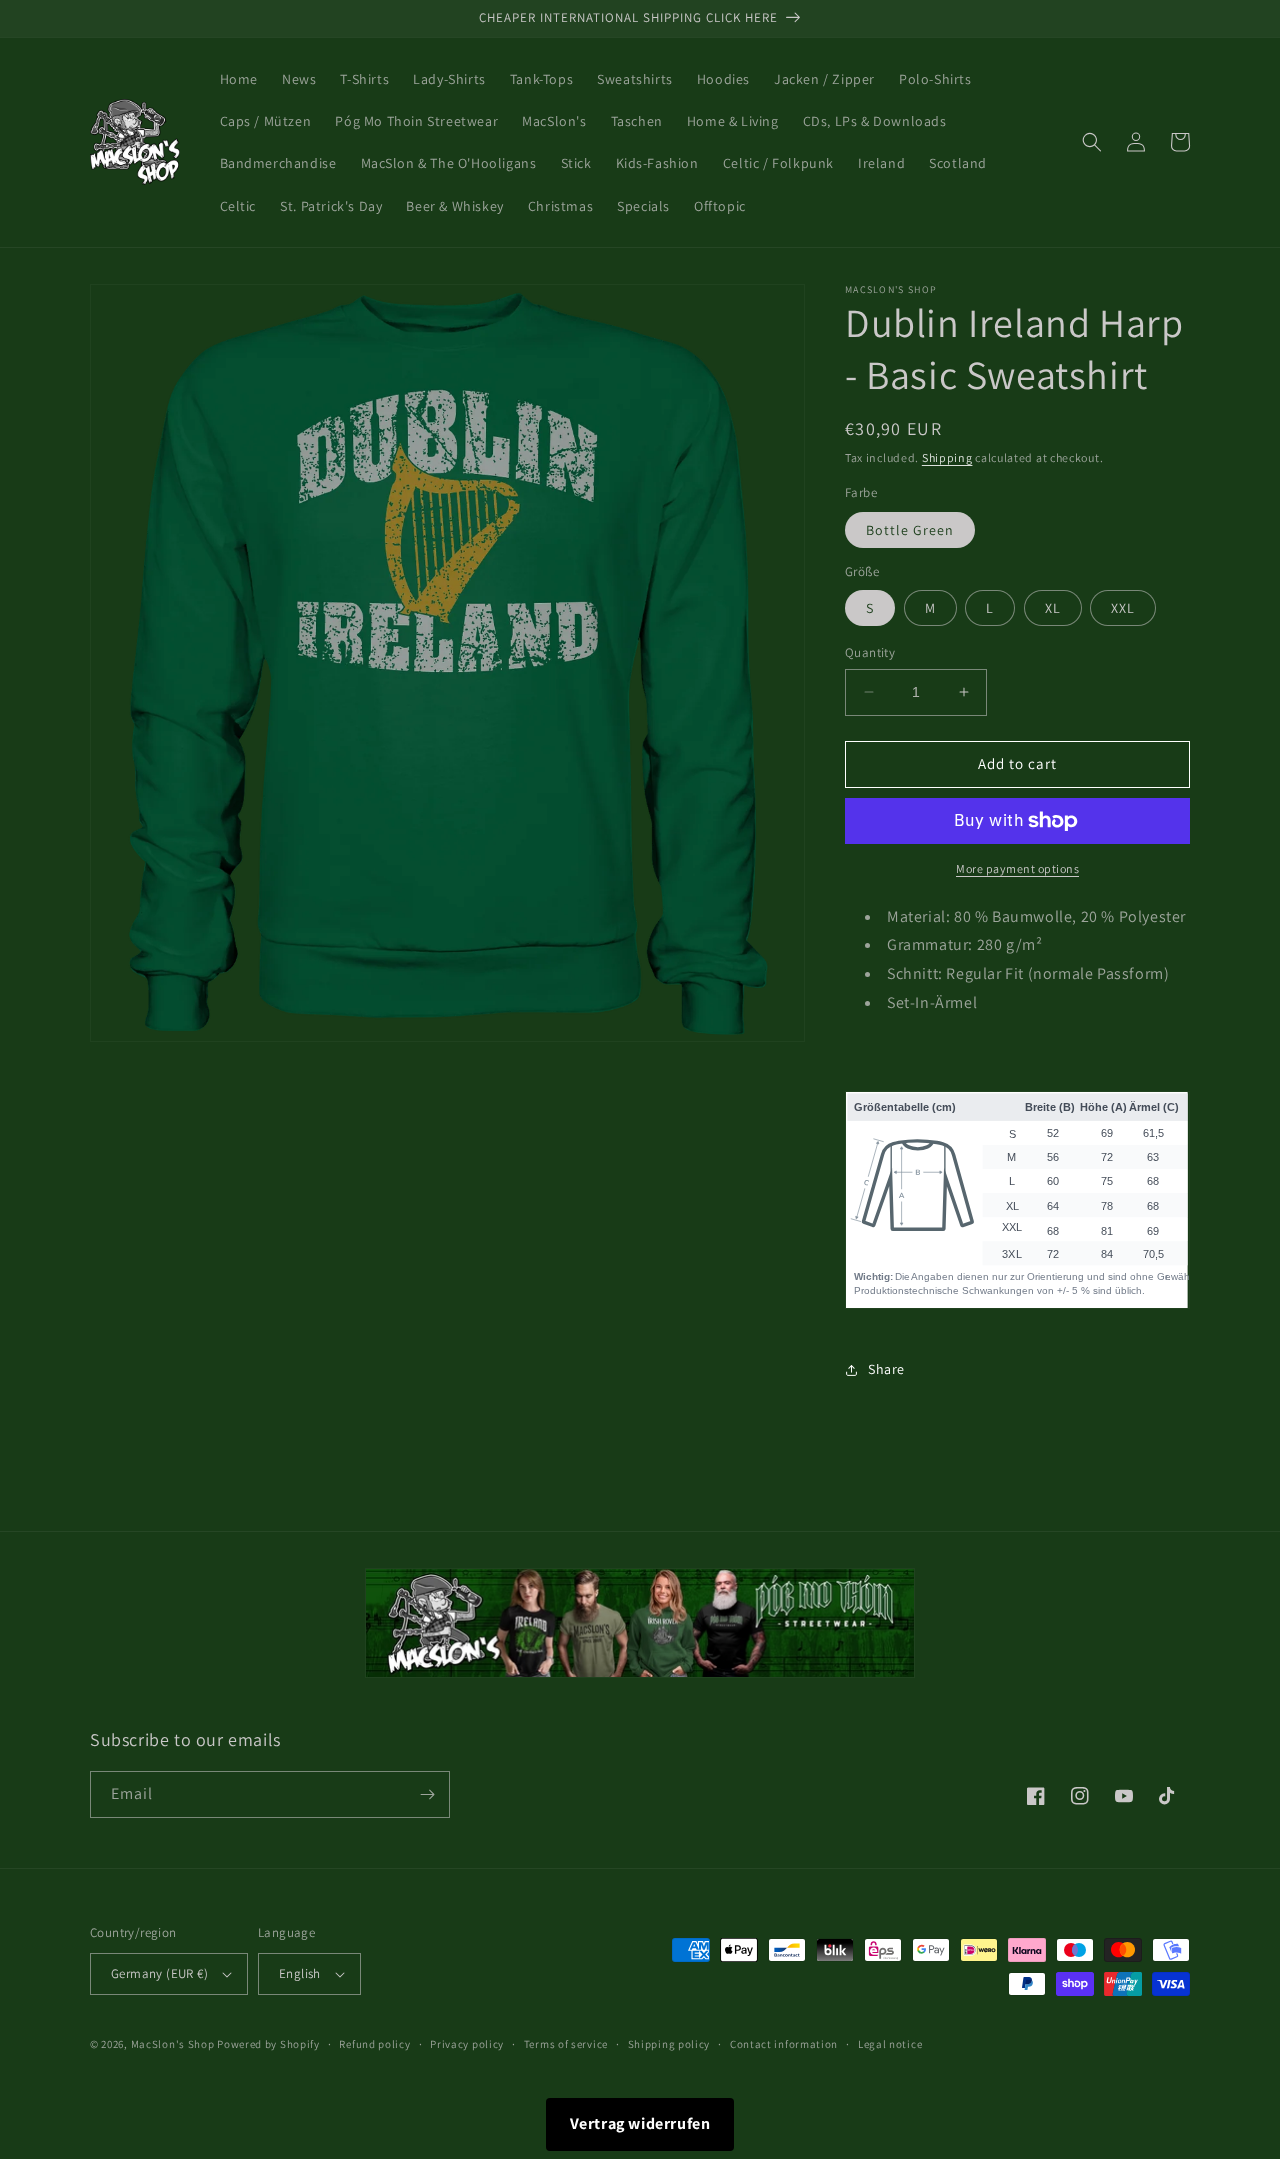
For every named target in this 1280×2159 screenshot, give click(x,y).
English (300, 1973)
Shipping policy (669, 2044)
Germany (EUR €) (159, 1973)
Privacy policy (467, 2044)
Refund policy (374, 2044)
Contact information (784, 2044)
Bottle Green (910, 530)
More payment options (1017, 868)
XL (1053, 608)
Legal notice (890, 2044)
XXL (1123, 608)
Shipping (947, 457)
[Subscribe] (427, 1794)
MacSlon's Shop (173, 2044)
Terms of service (566, 2044)
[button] (1092, 142)
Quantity (870, 652)
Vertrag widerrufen (640, 2123)
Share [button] (886, 1369)
